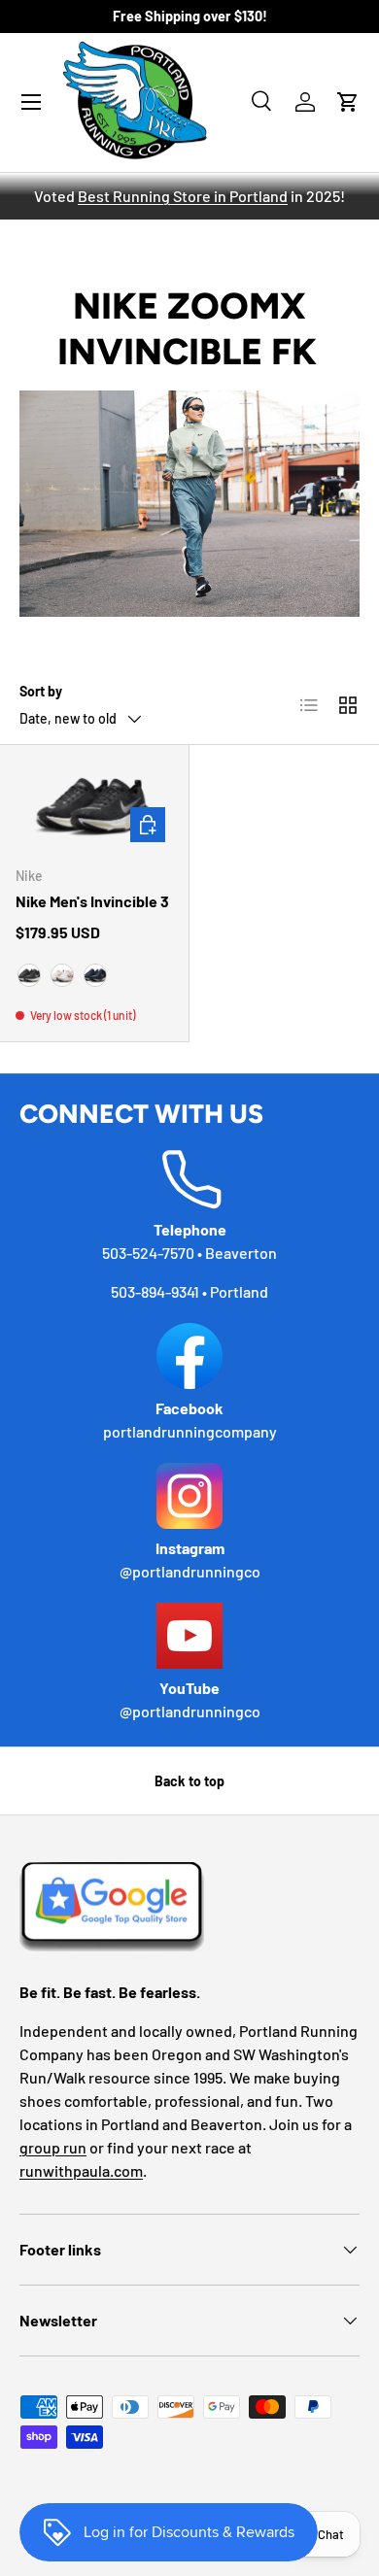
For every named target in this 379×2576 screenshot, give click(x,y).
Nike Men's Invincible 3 (92, 901)
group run (53, 2147)
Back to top (189, 1781)
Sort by (41, 691)
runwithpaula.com (81, 2170)
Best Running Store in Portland (183, 196)
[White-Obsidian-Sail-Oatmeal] (62, 975)
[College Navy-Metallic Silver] (95, 975)
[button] (348, 102)
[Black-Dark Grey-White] (29, 975)
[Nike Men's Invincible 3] (94, 805)
